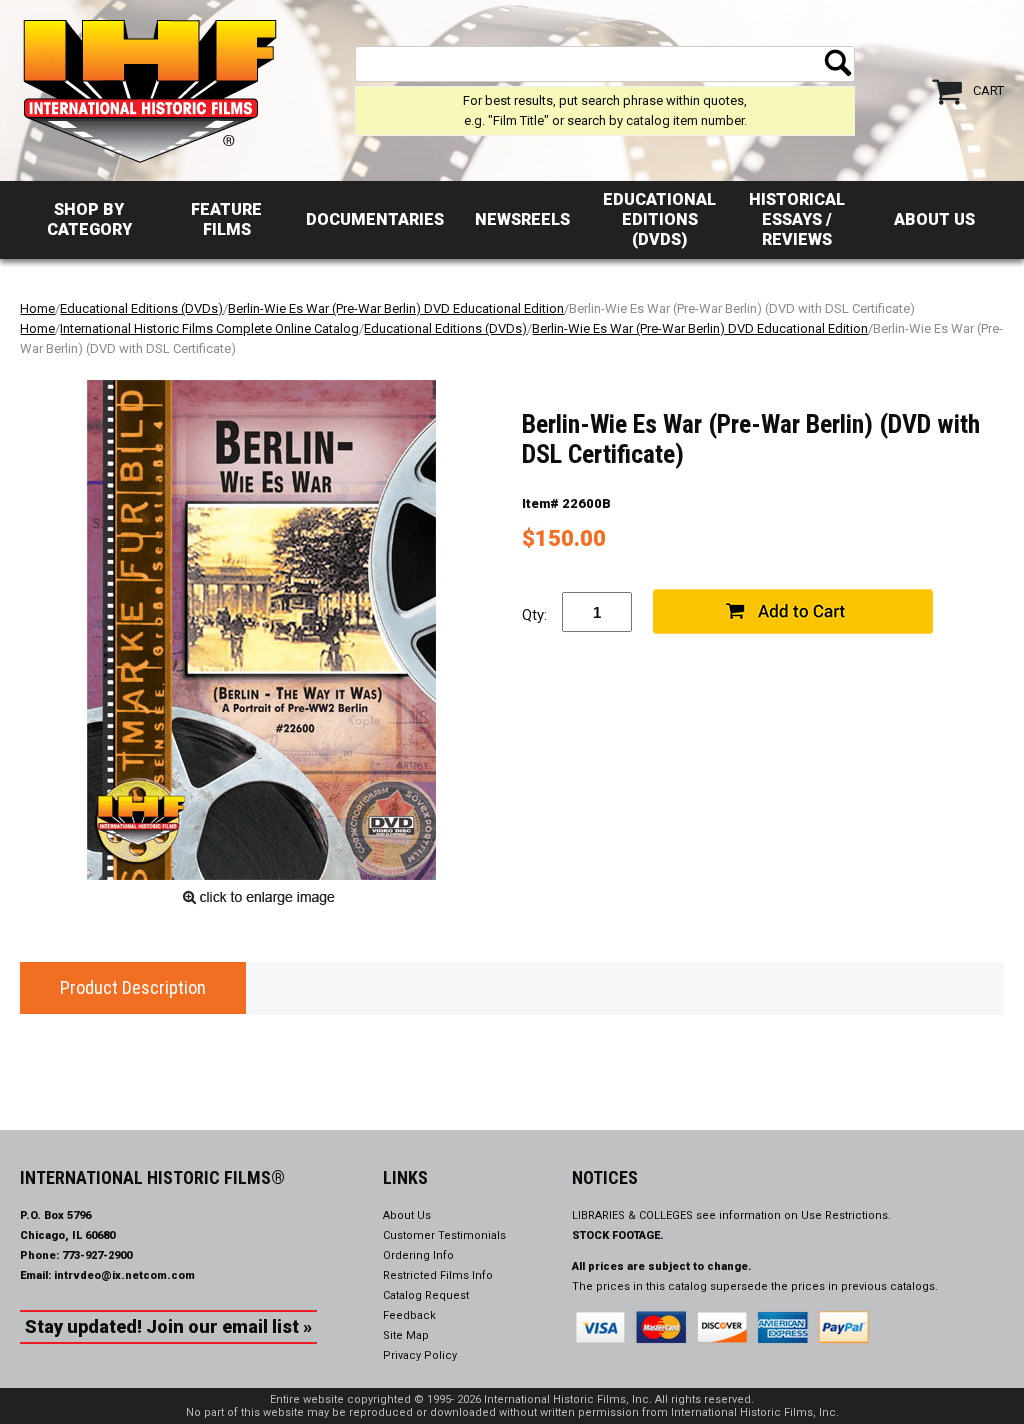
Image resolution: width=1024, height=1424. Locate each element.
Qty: (534, 615)
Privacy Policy (420, 1355)
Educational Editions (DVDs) (659, 219)
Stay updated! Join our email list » (168, 1326)
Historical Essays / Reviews (797, 219)
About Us (934, 219)
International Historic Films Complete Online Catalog (209, 328)
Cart (988, 90)
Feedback (409, 1315)
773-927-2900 (97, 1255)
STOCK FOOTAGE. (618, 1235)
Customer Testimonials (444, 1235)
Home (37, 308)
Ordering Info (418, 1255)
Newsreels (522, 219)
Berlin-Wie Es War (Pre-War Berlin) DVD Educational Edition (396, 308)
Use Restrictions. (846, 1215)
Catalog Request (426, 1295)
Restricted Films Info (438, 1275)
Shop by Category (89, 219)
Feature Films (226, 219)
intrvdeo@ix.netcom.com (124, 1275)
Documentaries (375, 219)
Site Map (406, 1335)
